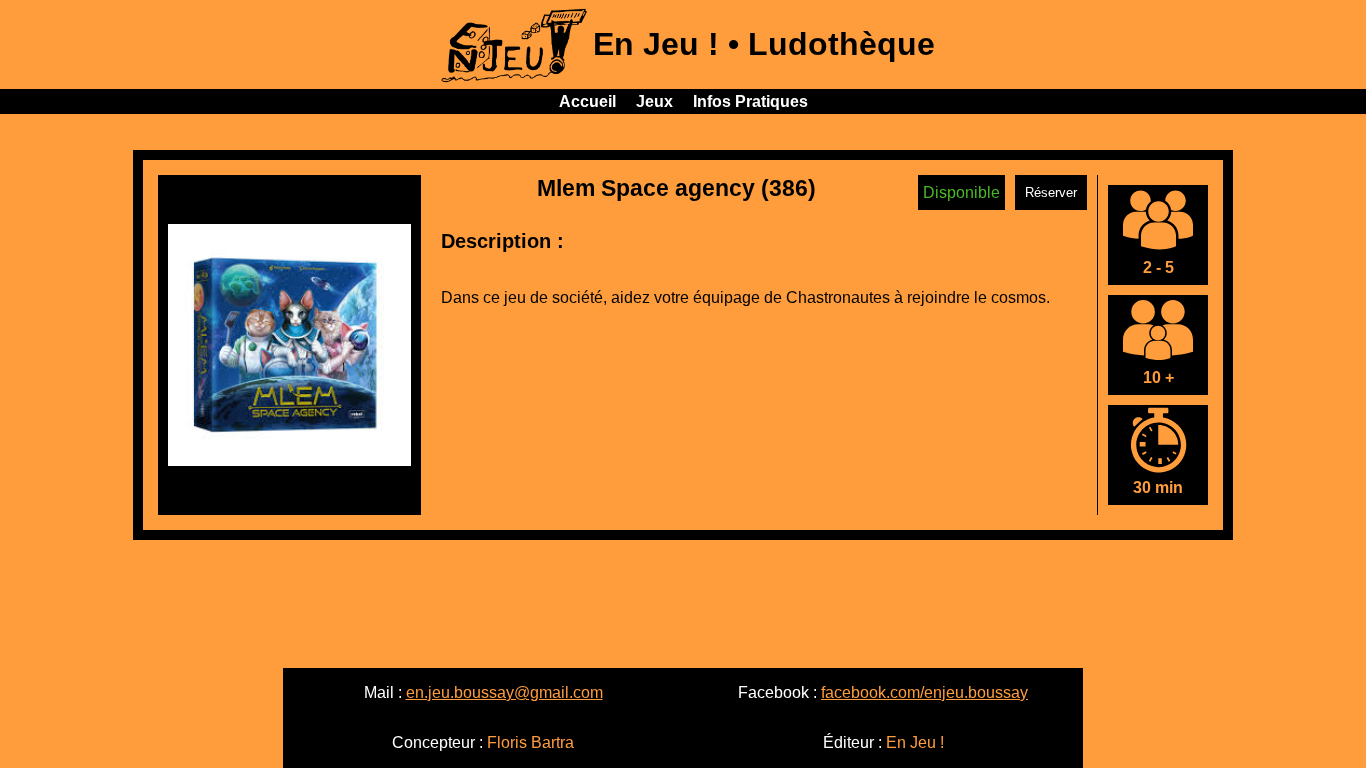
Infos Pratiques (750, 101)
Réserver (1051, 192)
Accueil (587, 101)
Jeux (654, 101)
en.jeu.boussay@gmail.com (504, 692)
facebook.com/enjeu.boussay (924, 692)
